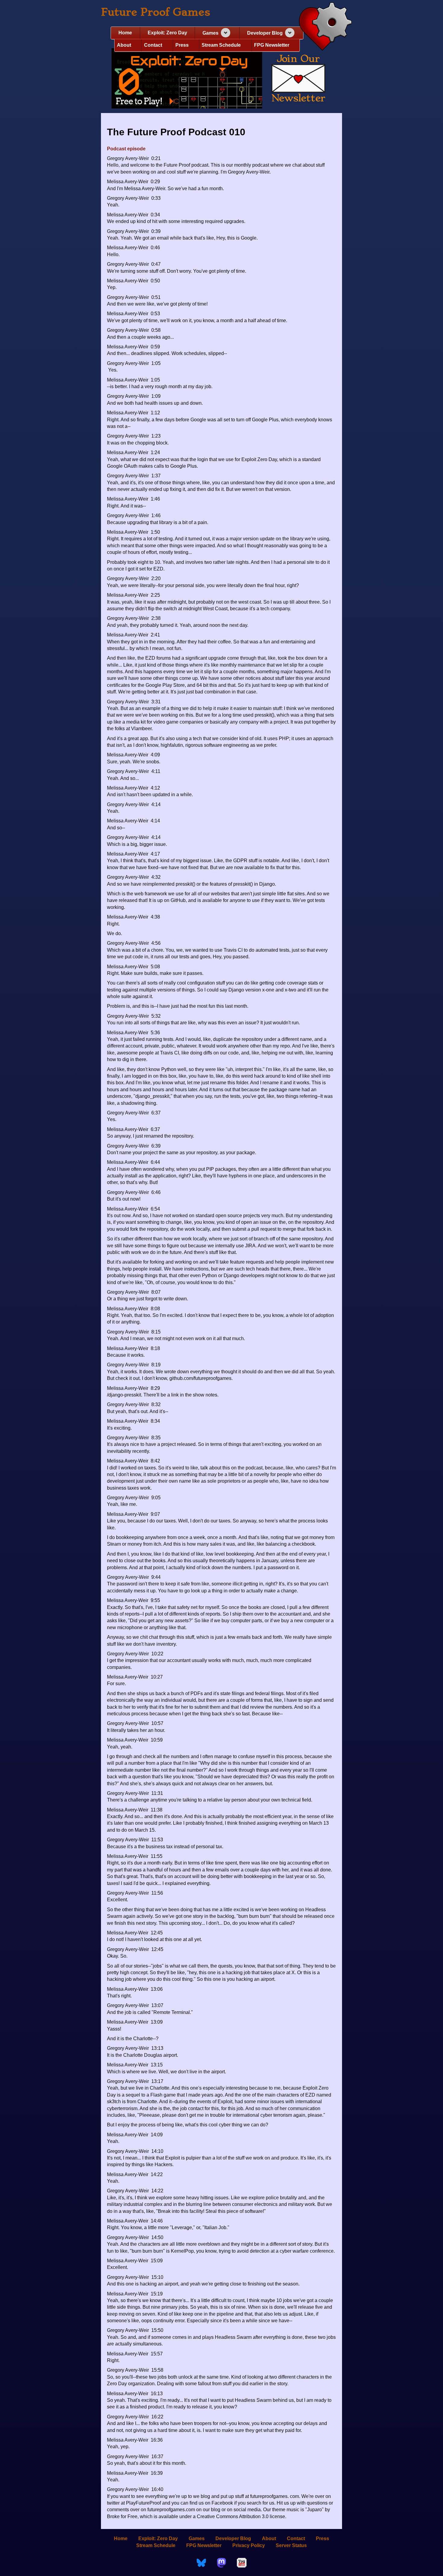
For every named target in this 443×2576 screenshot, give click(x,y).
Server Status (291, 2545)
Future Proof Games (156, 12)
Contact (153, 45)
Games (211, 33)
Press (182, 45)
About (124, 45)
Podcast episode (126, 149)
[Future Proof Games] (325, 27)
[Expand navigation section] (226, 33)
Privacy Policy (249, 2545)
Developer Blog (265, 33)
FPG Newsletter (272, 45)
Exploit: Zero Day (167, 33)
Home (125, 33)
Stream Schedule (221, 45)
